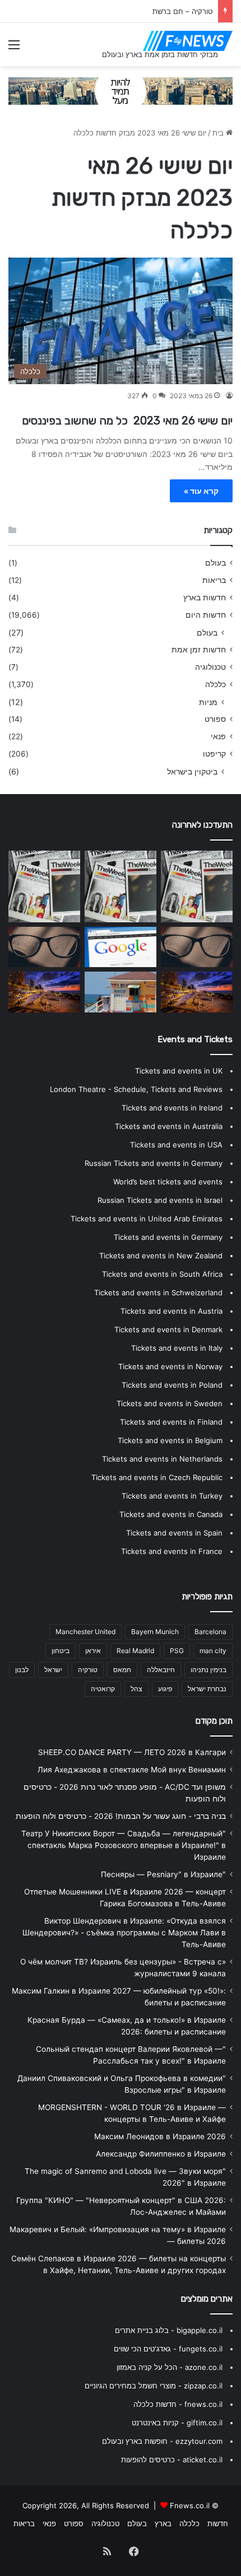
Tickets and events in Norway (170, 1366)
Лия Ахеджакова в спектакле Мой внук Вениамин (132, 1770)
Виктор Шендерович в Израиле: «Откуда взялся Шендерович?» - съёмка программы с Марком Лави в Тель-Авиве (124, 1933)
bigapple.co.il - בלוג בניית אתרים (169, 2330)
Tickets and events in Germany (168, 1237)
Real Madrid (135, 1651)
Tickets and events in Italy (177, 1348)
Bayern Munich (155, 1632)
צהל (136, 1689)
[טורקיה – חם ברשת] (197, 947)
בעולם (215, 563)
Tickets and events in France (172, 1551)
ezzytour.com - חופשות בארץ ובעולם (162, 2441)
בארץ (163, 2523)
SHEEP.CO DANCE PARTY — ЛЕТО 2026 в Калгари (132, 1752)
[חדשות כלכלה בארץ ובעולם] (121, 90)
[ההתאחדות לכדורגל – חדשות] (197, 886)
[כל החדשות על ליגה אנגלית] (44, 886)
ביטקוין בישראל (192, 771)
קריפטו (214, 754)
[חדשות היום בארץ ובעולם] (188, 41)
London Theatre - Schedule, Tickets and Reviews (136, 1089)
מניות (208, 702)
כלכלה (215, 684)
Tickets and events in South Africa (162, 1274)
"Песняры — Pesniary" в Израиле (163, 1874)
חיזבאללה (161, 1670)
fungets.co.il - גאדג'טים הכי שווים (168, 2349)
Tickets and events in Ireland (172, 1108)
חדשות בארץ (205, 598)
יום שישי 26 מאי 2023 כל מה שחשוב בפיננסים (127, 421)
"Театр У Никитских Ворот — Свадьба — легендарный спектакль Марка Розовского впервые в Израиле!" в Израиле (124, 1845)
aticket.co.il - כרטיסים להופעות (172, 2460)
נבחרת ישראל (207, 1689)
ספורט (215, 719)
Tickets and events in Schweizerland (158, 1292)
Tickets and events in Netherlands (162, 1459)
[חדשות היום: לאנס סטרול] (44, 992)
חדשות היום (206, 615)
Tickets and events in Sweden (170, 1403)
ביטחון (61, 1651)
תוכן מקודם (214, 1721)
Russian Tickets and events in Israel (160, 1200)
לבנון (22, 1670)
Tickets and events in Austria (172, 1311)
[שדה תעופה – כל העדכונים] (197, 992)
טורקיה (88, 1670)
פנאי (218, 736)
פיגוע (165, 1689)
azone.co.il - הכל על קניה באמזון (170, 2367)
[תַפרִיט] (14, 48)
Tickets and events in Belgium (170, 1440)
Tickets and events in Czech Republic (157, 1477)
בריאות (214, 580)
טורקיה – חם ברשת (182, 11)
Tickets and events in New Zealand (161, 1256)
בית (219, 133)
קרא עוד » (201, 491)
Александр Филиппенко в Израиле (161, 2154)
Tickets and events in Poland (172, 1385)
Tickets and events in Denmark (168, 1329)
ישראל (53, 1670)
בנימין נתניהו (208, 1670)
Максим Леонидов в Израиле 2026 (160, 2136)
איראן (93, 1651)
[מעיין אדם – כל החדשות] (121, 947)
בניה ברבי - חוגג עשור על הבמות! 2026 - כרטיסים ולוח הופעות (121, 1816)
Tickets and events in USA (176, 1145)
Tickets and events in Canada (171, 1514)
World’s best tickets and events (168, 1182)
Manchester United (85, 1632)
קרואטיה (103, 1689)
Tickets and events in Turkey (172, 1496)
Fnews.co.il (190, 2505)
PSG (177, 1651)
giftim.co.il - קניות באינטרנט (177, 2423)
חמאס (122, 1670)
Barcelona (210, 1632)
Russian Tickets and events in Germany (154, 1163)
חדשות (218, 2523)
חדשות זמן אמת (199, 650)
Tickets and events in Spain (174, 1533)
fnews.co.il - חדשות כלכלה (178, 2404)
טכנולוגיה (210, 667)
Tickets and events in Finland (171, 1422)
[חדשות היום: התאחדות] (121, 886)
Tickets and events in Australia (169, 1126)
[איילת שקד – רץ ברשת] (121, 992)
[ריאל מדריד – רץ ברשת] (44, 947)
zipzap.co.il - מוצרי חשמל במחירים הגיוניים (154, 2386)
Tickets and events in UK (179, 1071)
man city (213, 1651)
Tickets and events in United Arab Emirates (147, 1219)
